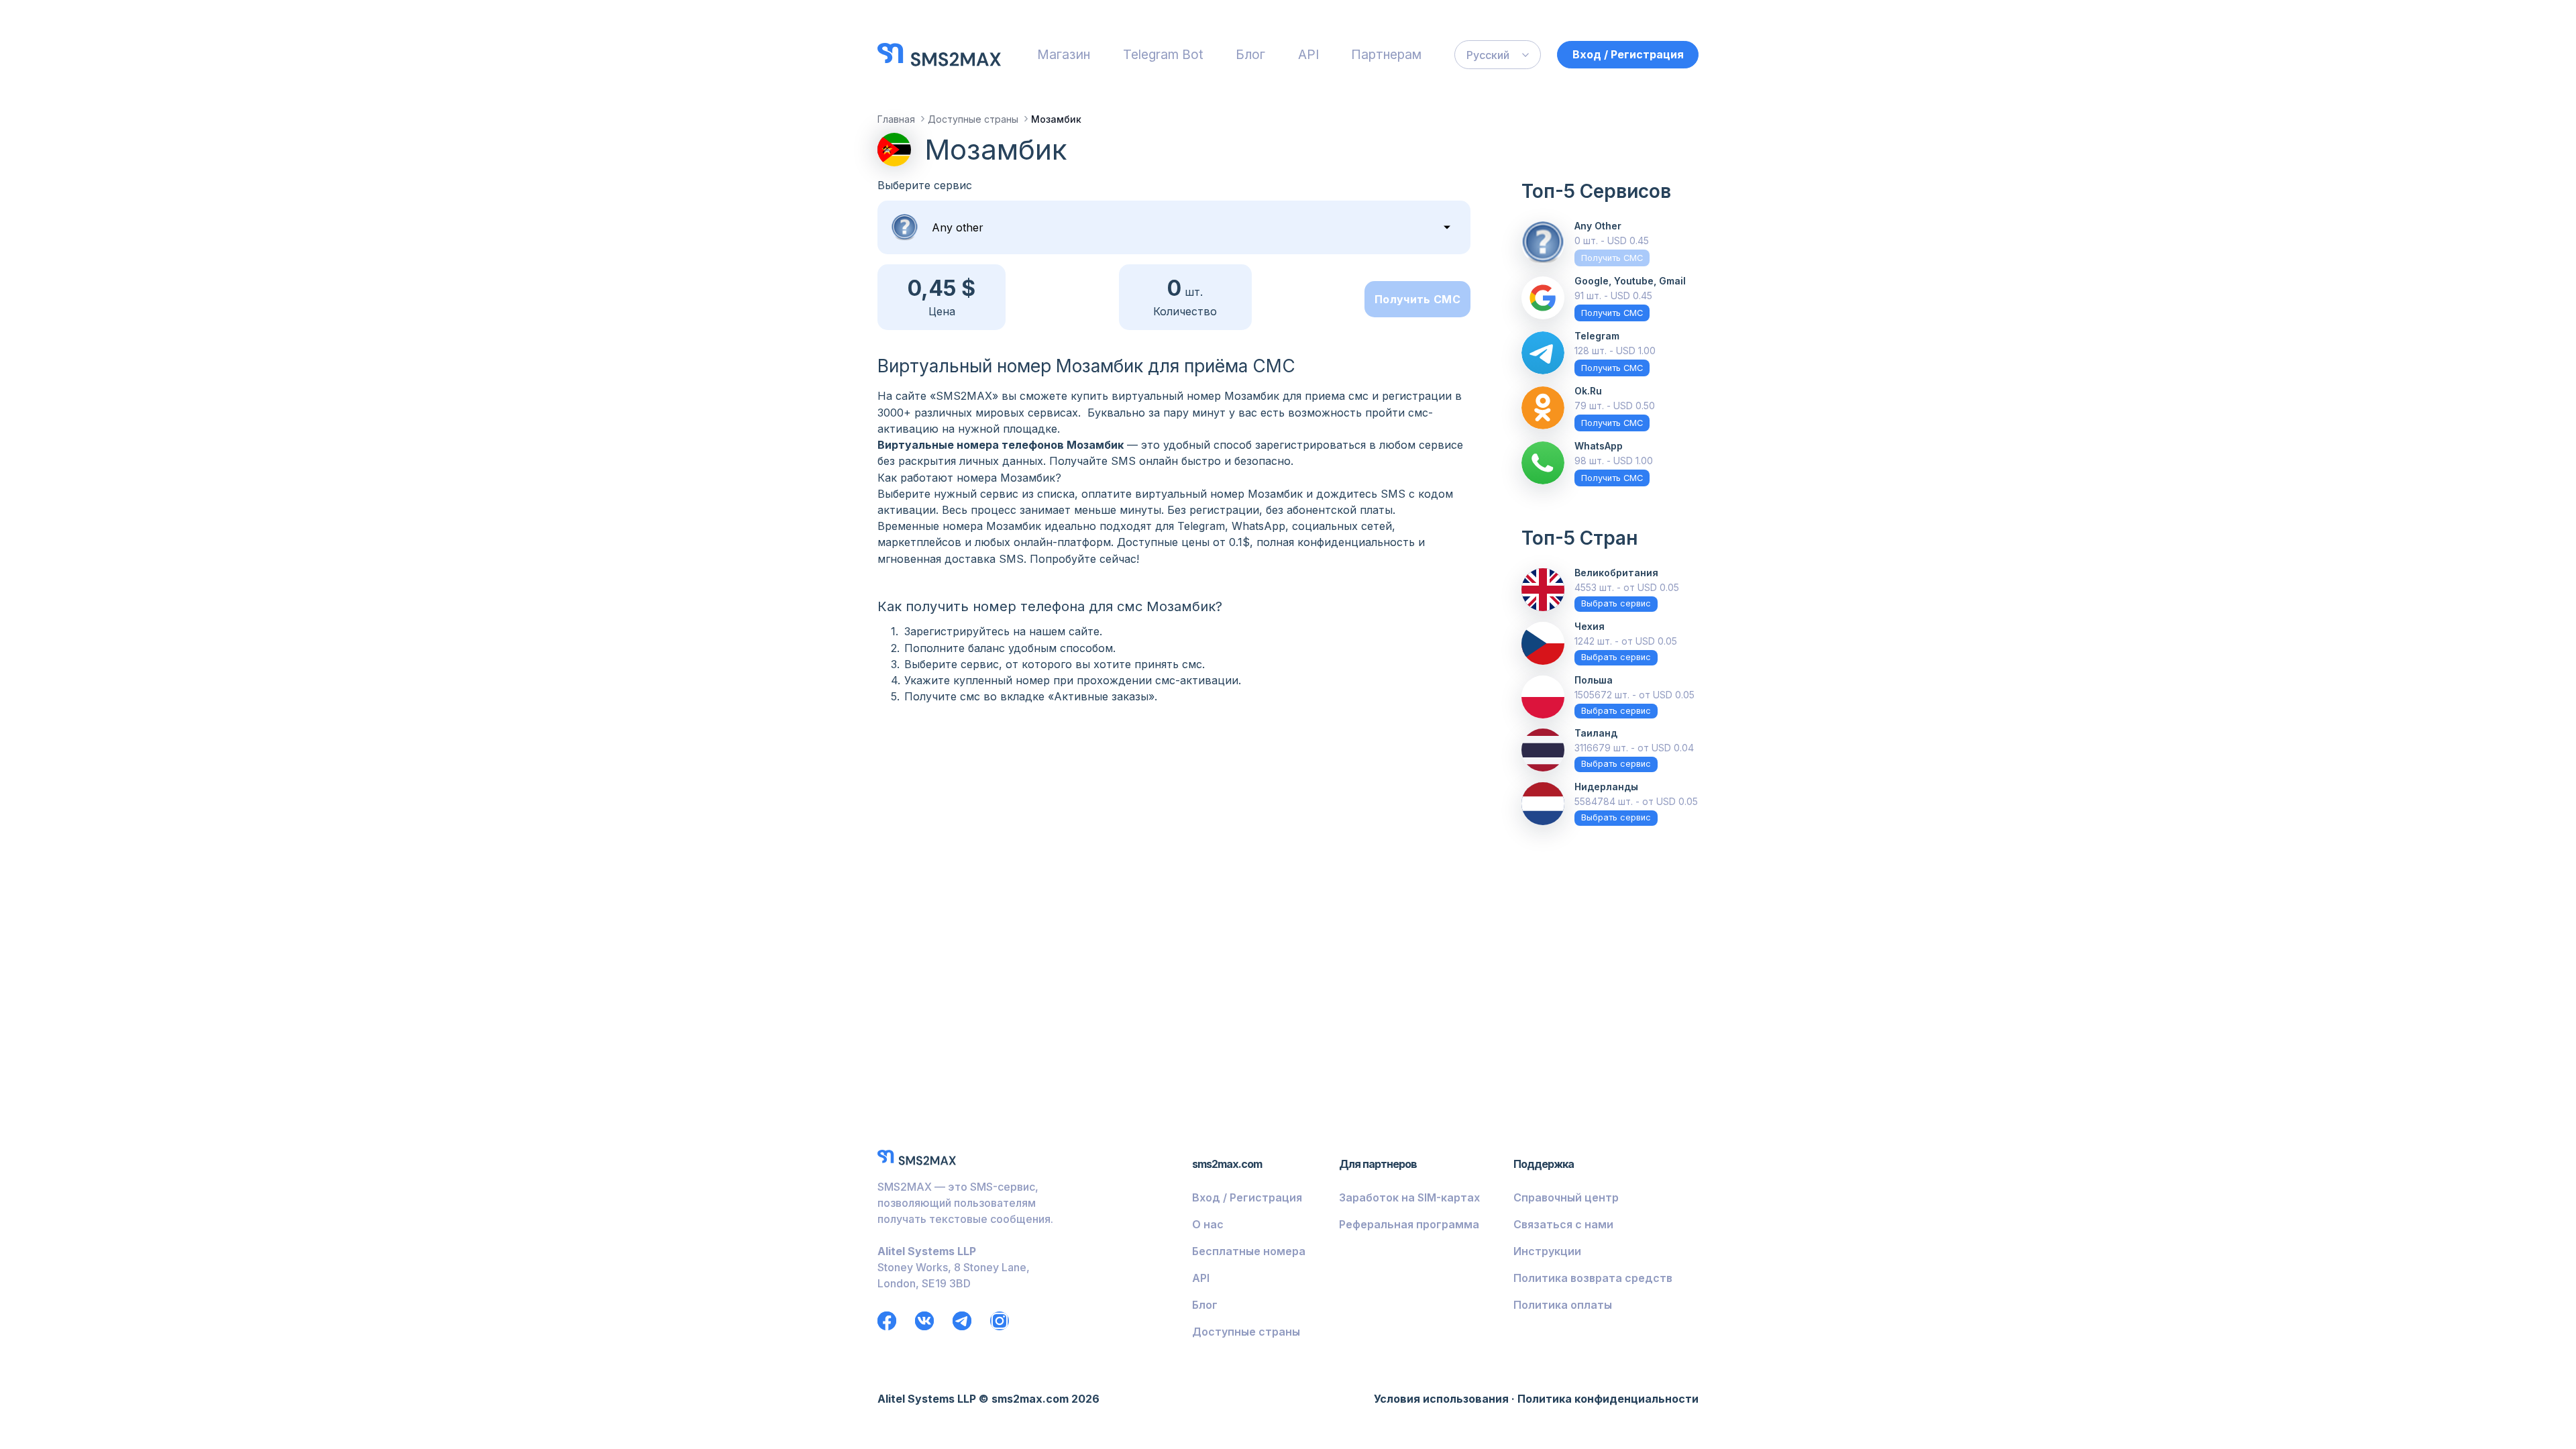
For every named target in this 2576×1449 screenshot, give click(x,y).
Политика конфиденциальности (1608, 1399)
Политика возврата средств (1593, 1278)
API (1308, 54)
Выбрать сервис (1616, 603)
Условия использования (1441, 1399)
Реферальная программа (1409, 1224)
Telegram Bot (1163, 54)
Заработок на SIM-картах (1409, 1197)
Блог (1250, 54)
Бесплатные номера (1249, 1251)
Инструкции (1547, 1251)
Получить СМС (1417, 299)
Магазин (1064, 54)
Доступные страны (1246, 1332)
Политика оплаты (1563, 1305)
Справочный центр (1566, 1197)
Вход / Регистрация (1628, 54)
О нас (1208, 1224)
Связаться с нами (1563, 1224)
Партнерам (1386, 54)
